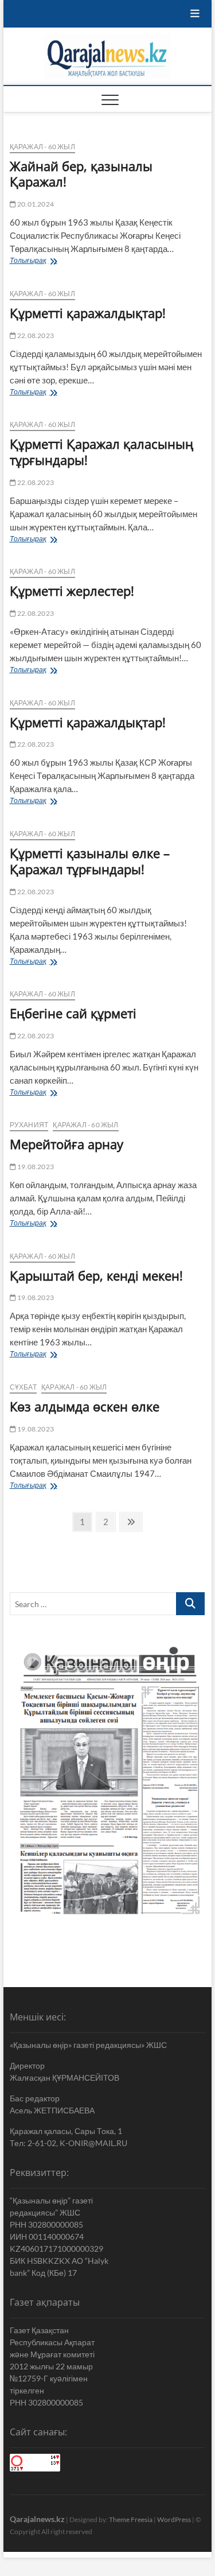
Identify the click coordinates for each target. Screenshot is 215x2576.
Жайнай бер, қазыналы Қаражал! (81, 174)
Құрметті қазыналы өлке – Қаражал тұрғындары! (90, 861)
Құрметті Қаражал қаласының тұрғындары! (101, 452)
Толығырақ (44, 261)
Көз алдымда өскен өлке (85, 1406)
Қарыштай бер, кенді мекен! (96, 1275)
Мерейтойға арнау (67, 1144)
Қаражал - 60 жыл (42, 147)
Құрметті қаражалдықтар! (88, 313)
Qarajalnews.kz (37, 2519)
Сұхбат (23, 1387)
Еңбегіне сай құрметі (77, 1013)
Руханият (29, 1125)
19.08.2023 (35, 1167)
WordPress (174, 2519)
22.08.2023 (35, 335)
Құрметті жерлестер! (72, 591)
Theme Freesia (131, 2519)
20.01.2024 (35, 204)
